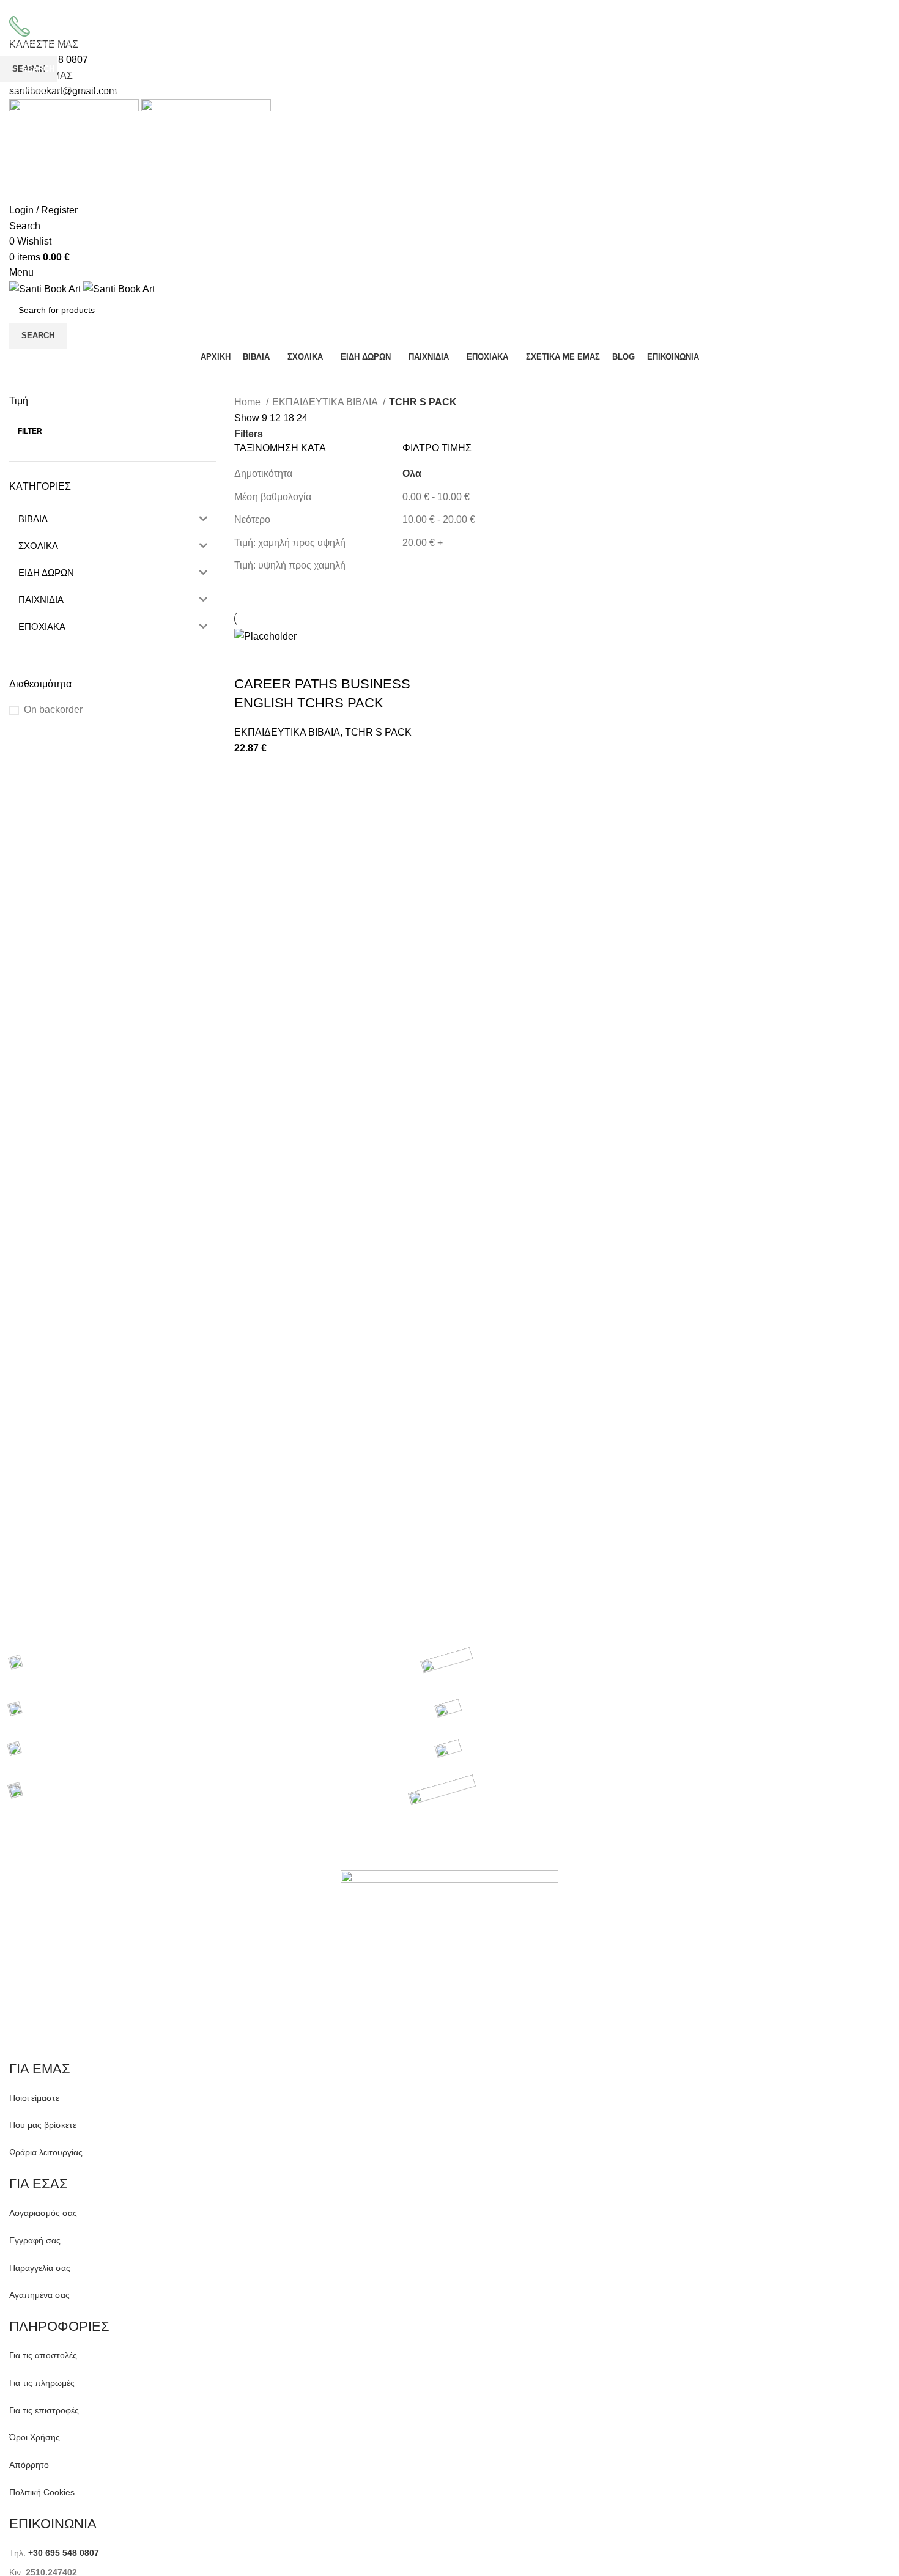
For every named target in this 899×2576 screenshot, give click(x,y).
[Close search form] (15, 15)
